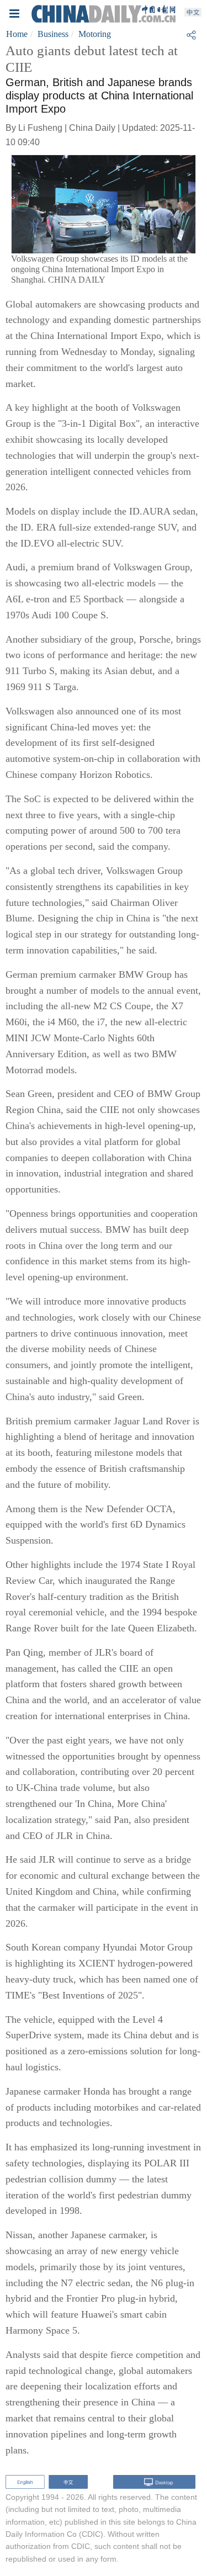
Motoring (95, 34)
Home (17, 34)
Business (53, 34)
